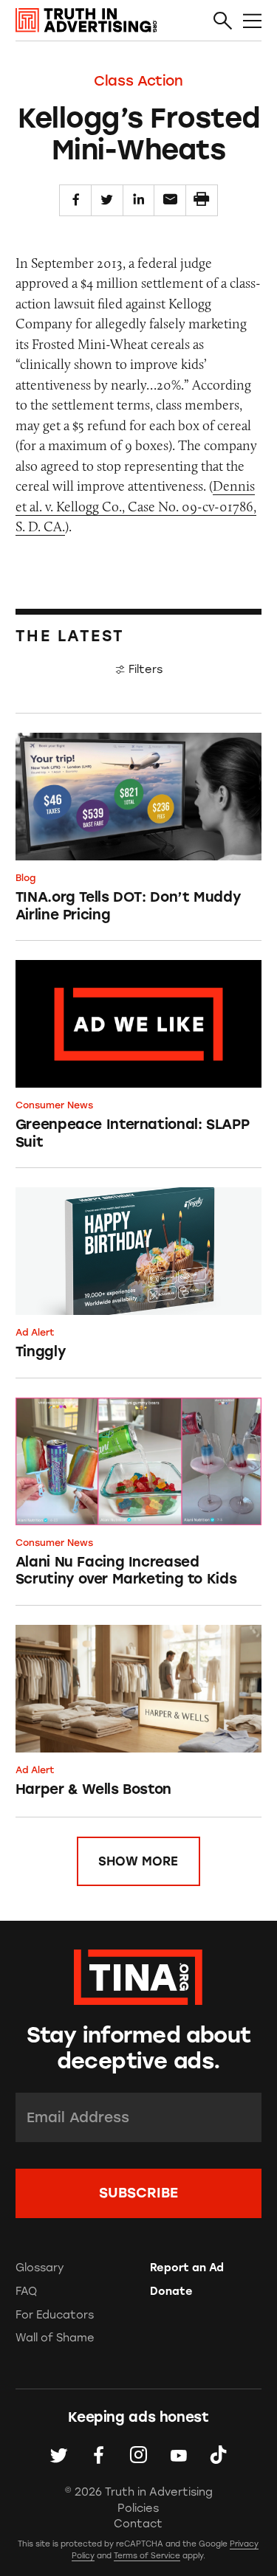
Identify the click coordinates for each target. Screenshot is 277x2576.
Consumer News (54, 1105)
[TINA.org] (138, 1975)
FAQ (26, 2291)
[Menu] (252, 21)
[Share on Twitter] (107, 201)
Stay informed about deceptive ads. (139, 2048)
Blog (25, 878)
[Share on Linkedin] (139, 201)
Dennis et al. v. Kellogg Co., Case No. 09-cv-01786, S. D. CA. (136, 506)
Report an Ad (187, 2268)
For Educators (55, 2315)
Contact (138, 2524)
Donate (171, 2291)
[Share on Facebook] (75, 201)
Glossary (40, 2268)
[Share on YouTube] (178, 2455)
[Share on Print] (202, 201)
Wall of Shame (55, 2338)
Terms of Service (147, 2556)
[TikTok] (218, 2455)
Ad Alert (35, 1332)
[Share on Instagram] (138, 2455)
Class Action (138, 81)
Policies (138, 2508)
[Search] (223, 21)
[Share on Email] (170, 201)
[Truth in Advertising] (86, 20)
